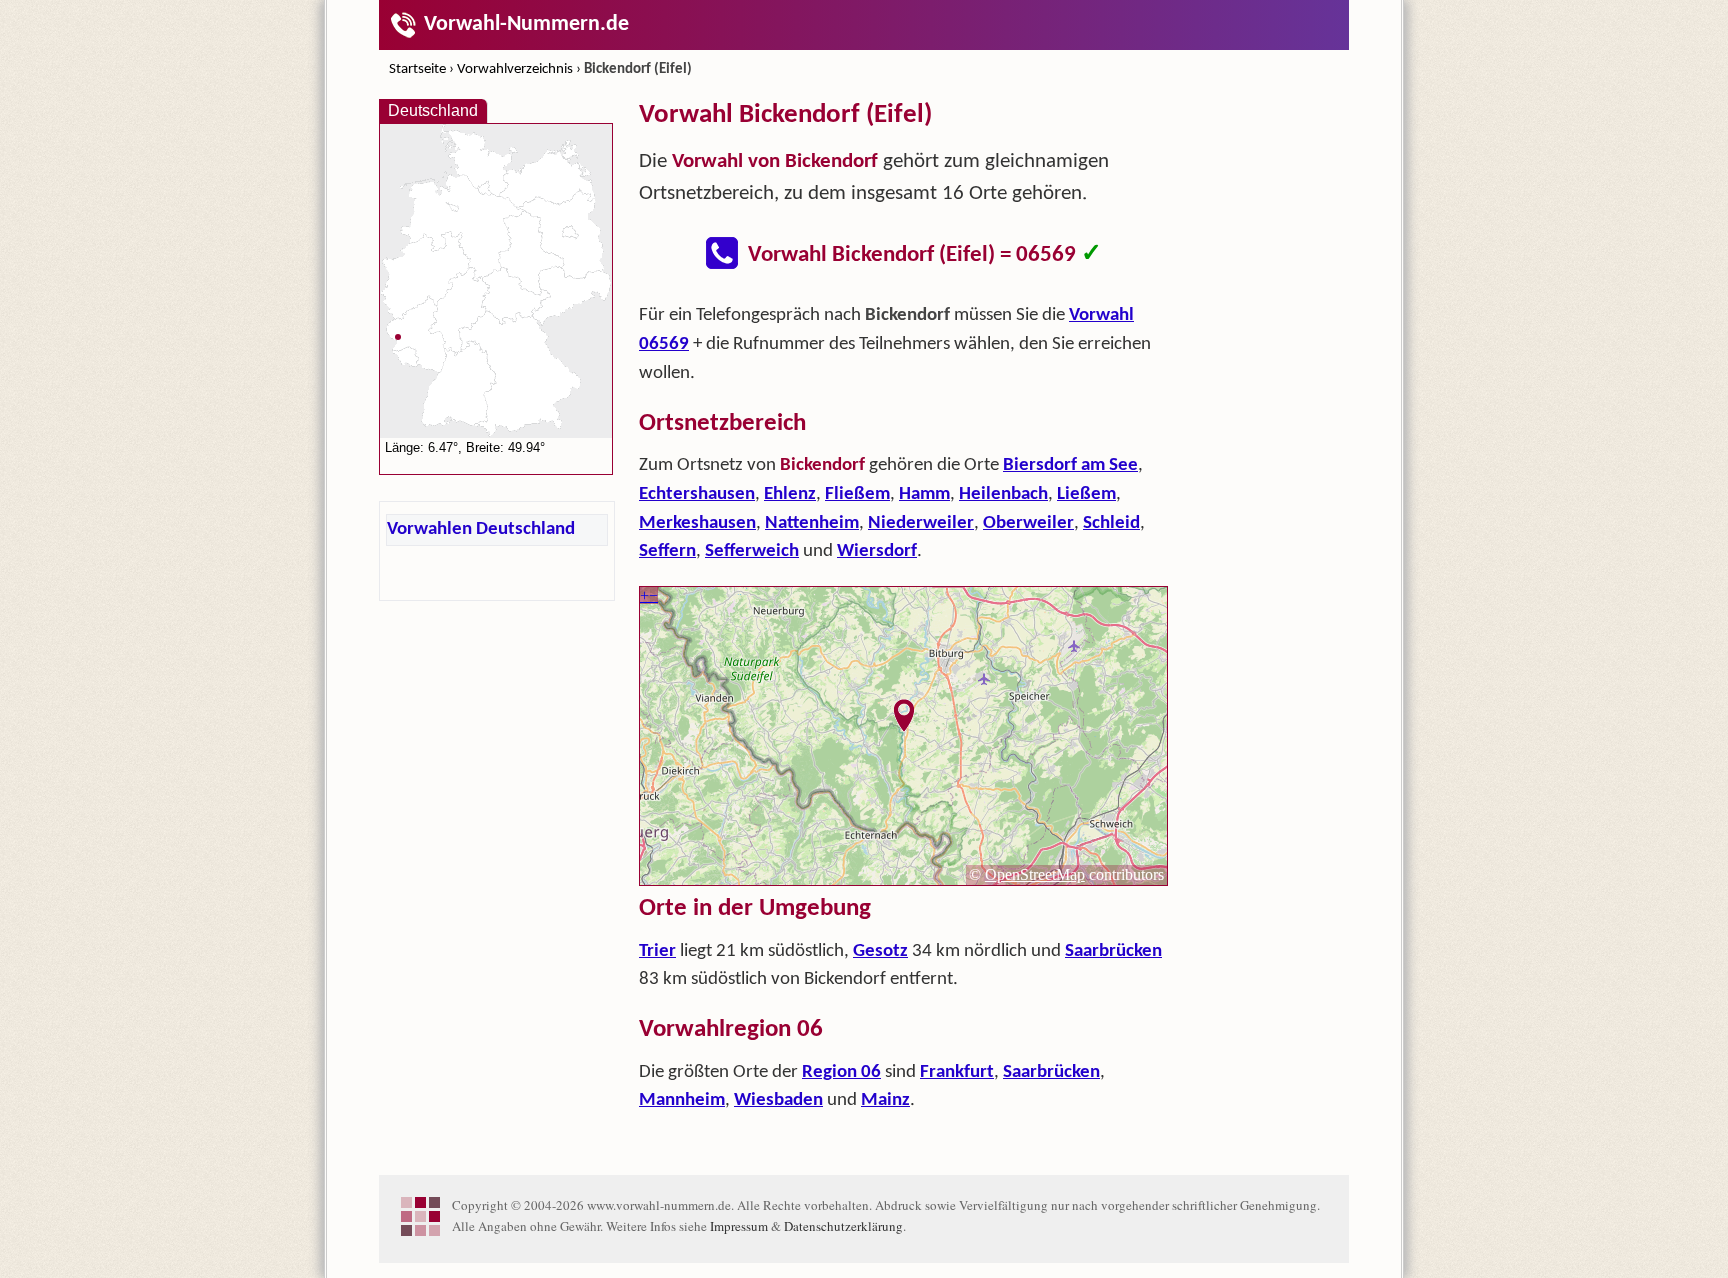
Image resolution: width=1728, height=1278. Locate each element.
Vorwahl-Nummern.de (526, 24)
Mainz (885, 1100)
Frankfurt (957, 1072)
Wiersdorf (877, 551)
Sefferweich (752, 551)
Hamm (924, 494)
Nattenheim (812, 523)
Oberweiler (1028, 523)
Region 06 (841, 1072)
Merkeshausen (697, 523)
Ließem (1086, 494)
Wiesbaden (778, 1100)
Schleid (1111, 523)
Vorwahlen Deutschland (481, 529)
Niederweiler (921, 523)
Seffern (667, 551)
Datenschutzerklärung (843, 1226)
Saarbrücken (1113, 951)
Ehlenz (790, 494)
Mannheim (682, 1100)
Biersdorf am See (1070, 465)
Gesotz (880, 951)
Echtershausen (697, 494)
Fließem (857, 494)
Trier (657, 951)
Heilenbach (1003, 494)
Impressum (739, 1226)
